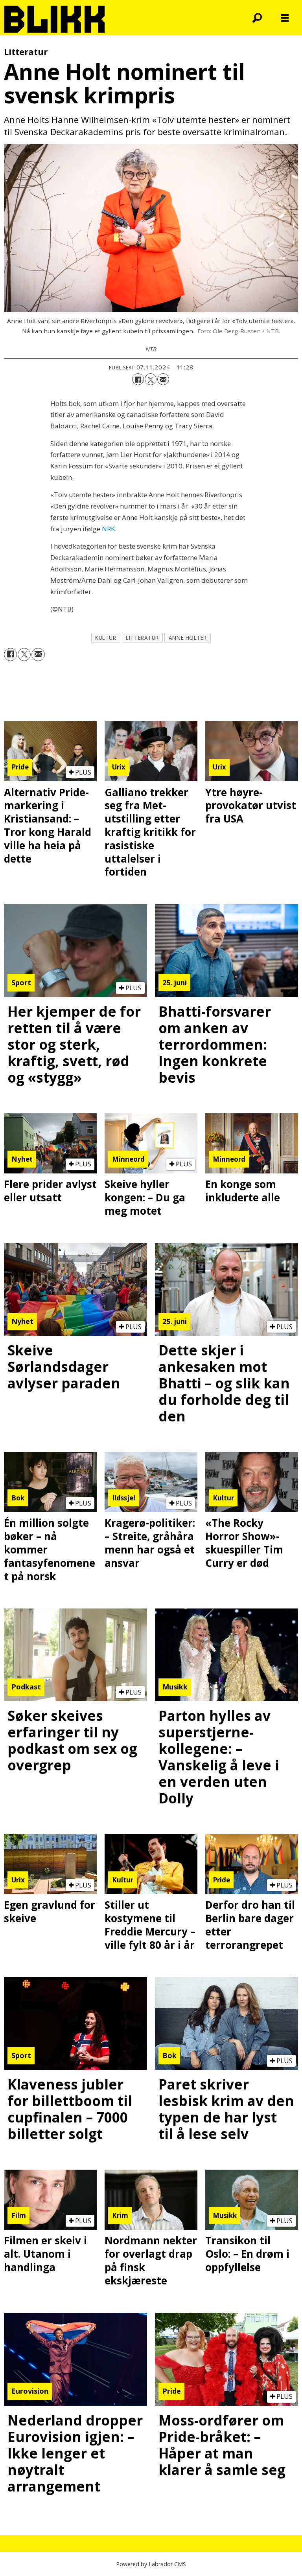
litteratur (142, 638)
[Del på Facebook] (138, 379)
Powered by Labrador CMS (151, 2564)
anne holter (188, 638)
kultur (106, 638)
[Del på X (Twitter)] (151, 379)
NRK (108, 529)
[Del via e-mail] (163, 379)
